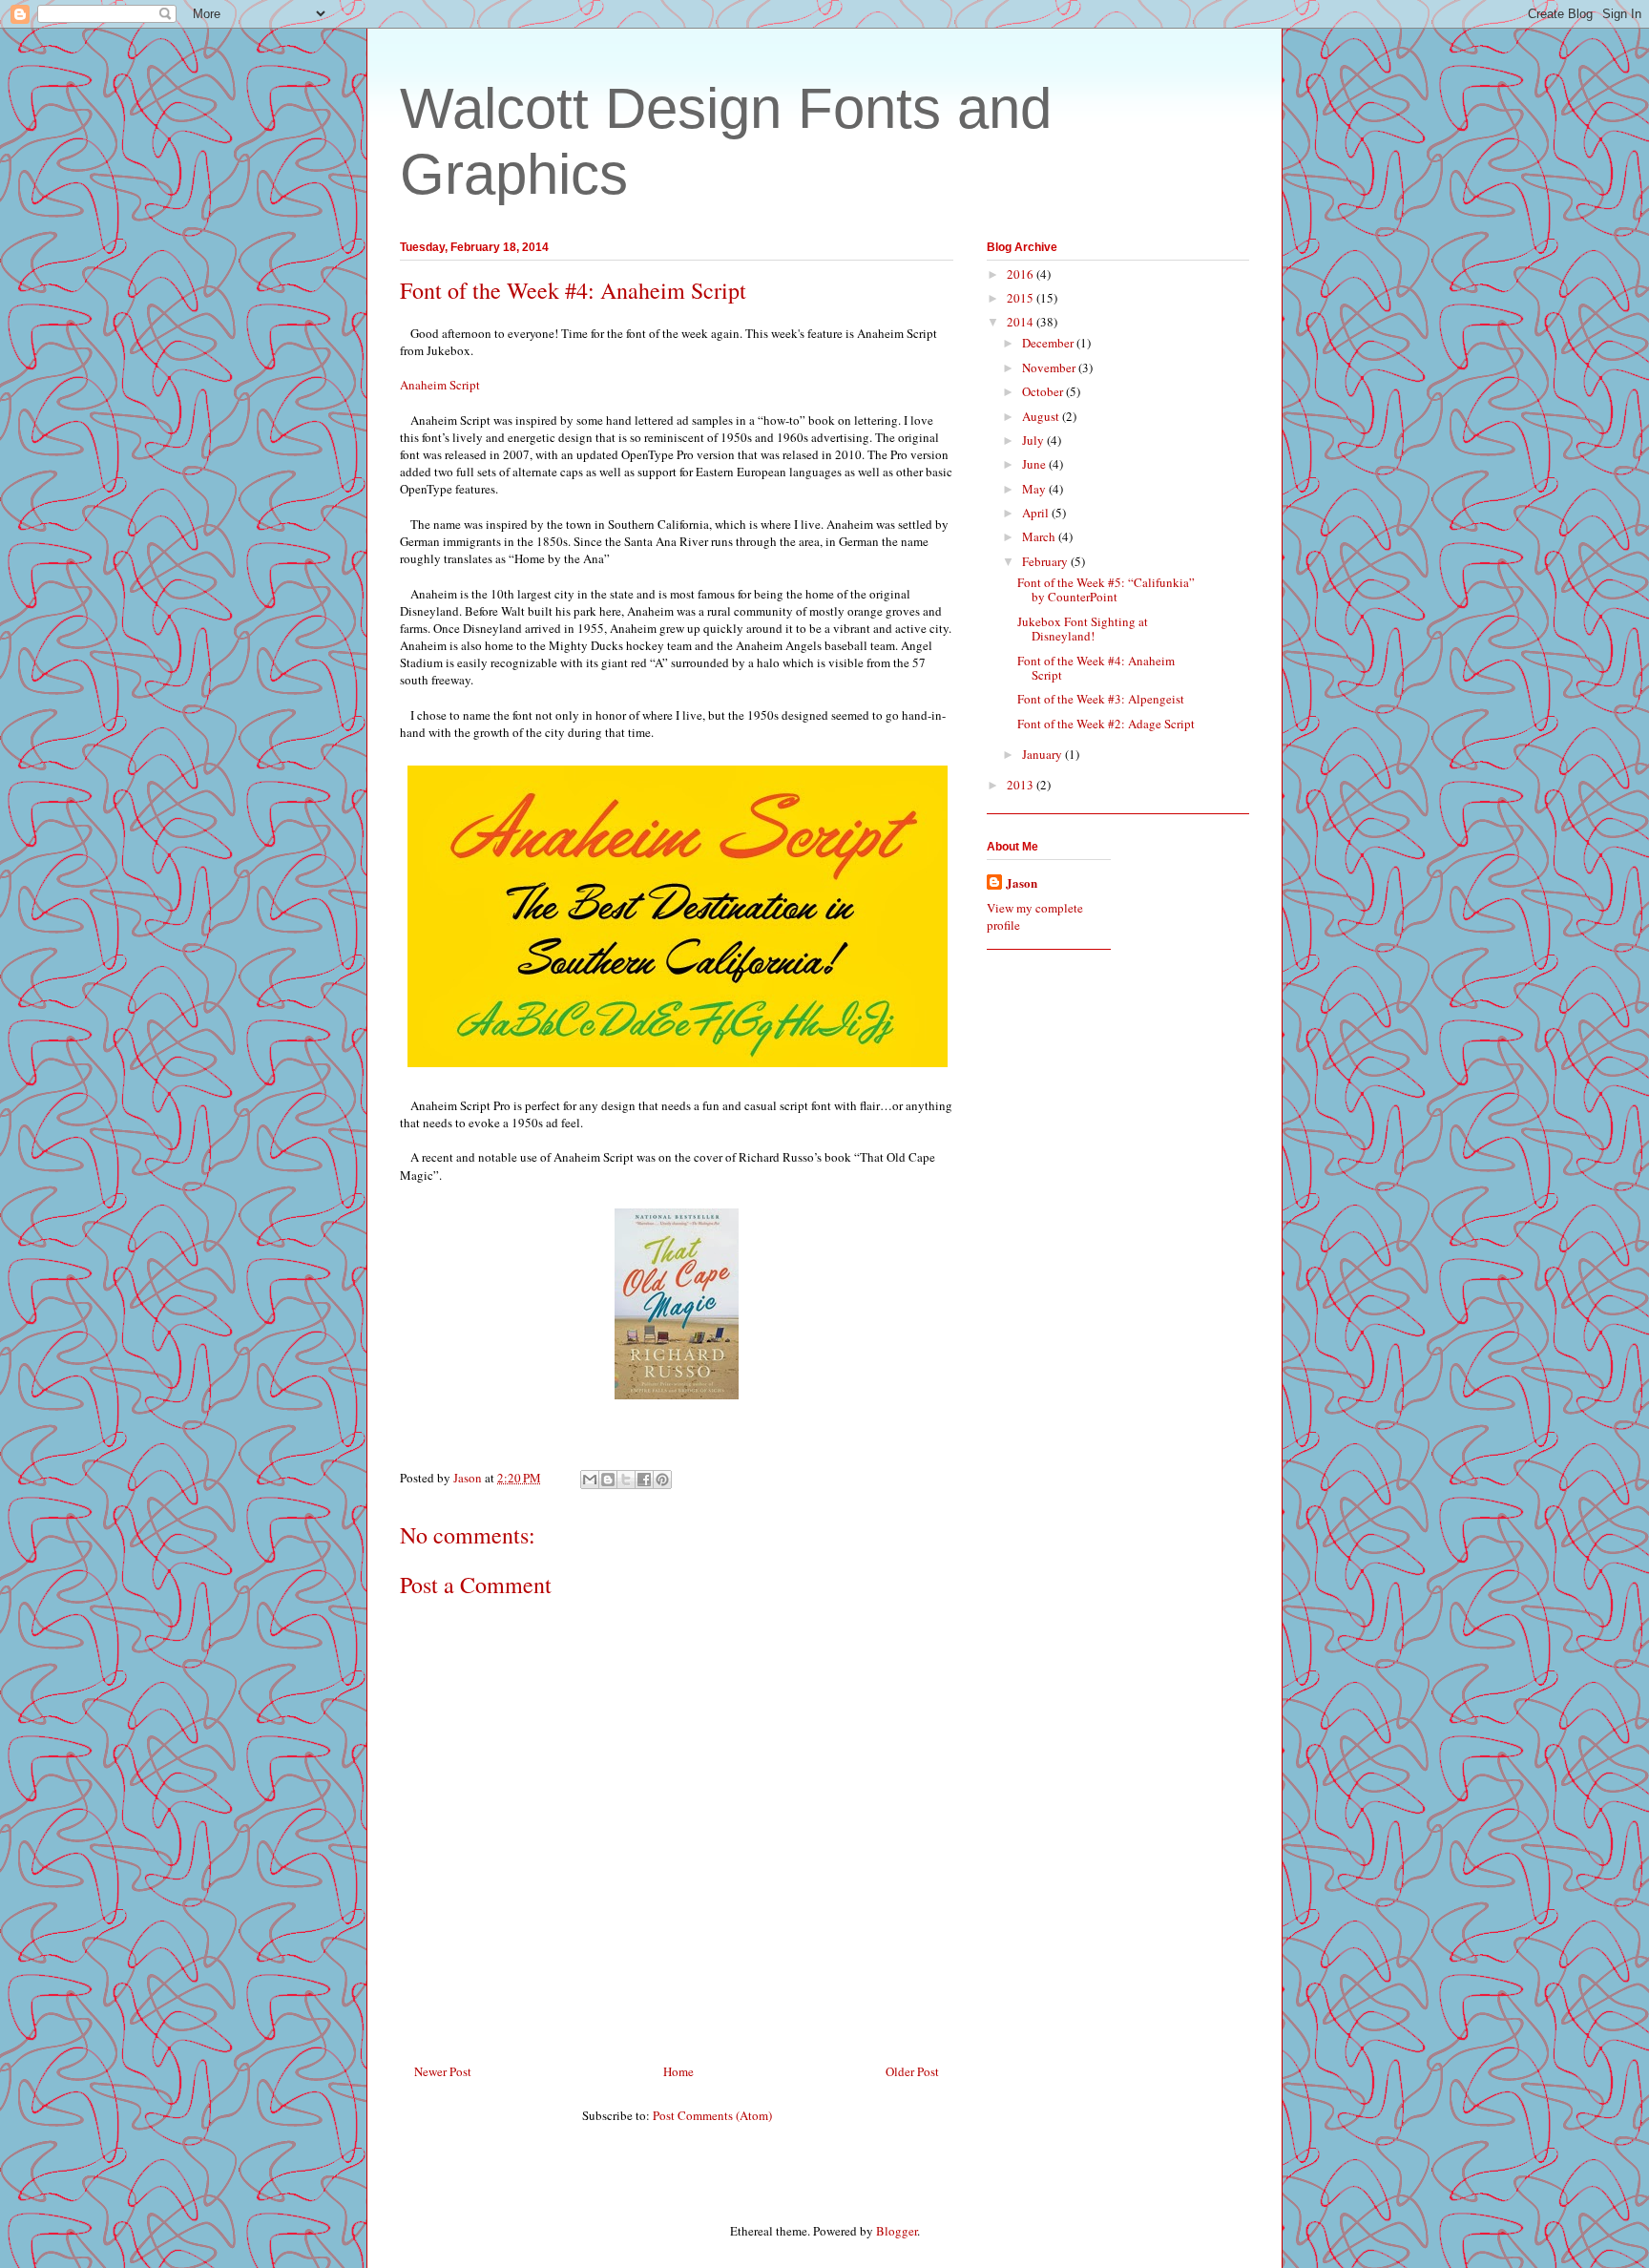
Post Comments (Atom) (712, 2115)
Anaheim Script (440, 385)
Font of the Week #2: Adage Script (1106, 724)
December (1049, 343)
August (1042, 416)
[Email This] (590, 1480)
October (1044, 391)
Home (678, 2071)
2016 (1022, 274)
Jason (1022, 883)
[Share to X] (626, 1480)
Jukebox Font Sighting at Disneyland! (1083, 629)
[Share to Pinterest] (662, 1480)
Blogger (897, 2231)
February (1046, 561)
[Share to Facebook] (644, 1480)
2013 (1022, 785)
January (1044, 754)
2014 (1022, 322)
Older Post (912, 2071)
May (1035, 489)
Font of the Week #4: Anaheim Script (1096, 668)
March (1040, 536)
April (1037, 513)
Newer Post (443, 2071)
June (1035, 464)
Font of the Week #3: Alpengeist (1101, 699)
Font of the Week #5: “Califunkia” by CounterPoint (1106, 590)
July (1034, 440)
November (1050, 367)
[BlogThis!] (608, 1480)
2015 (1022, 298)
